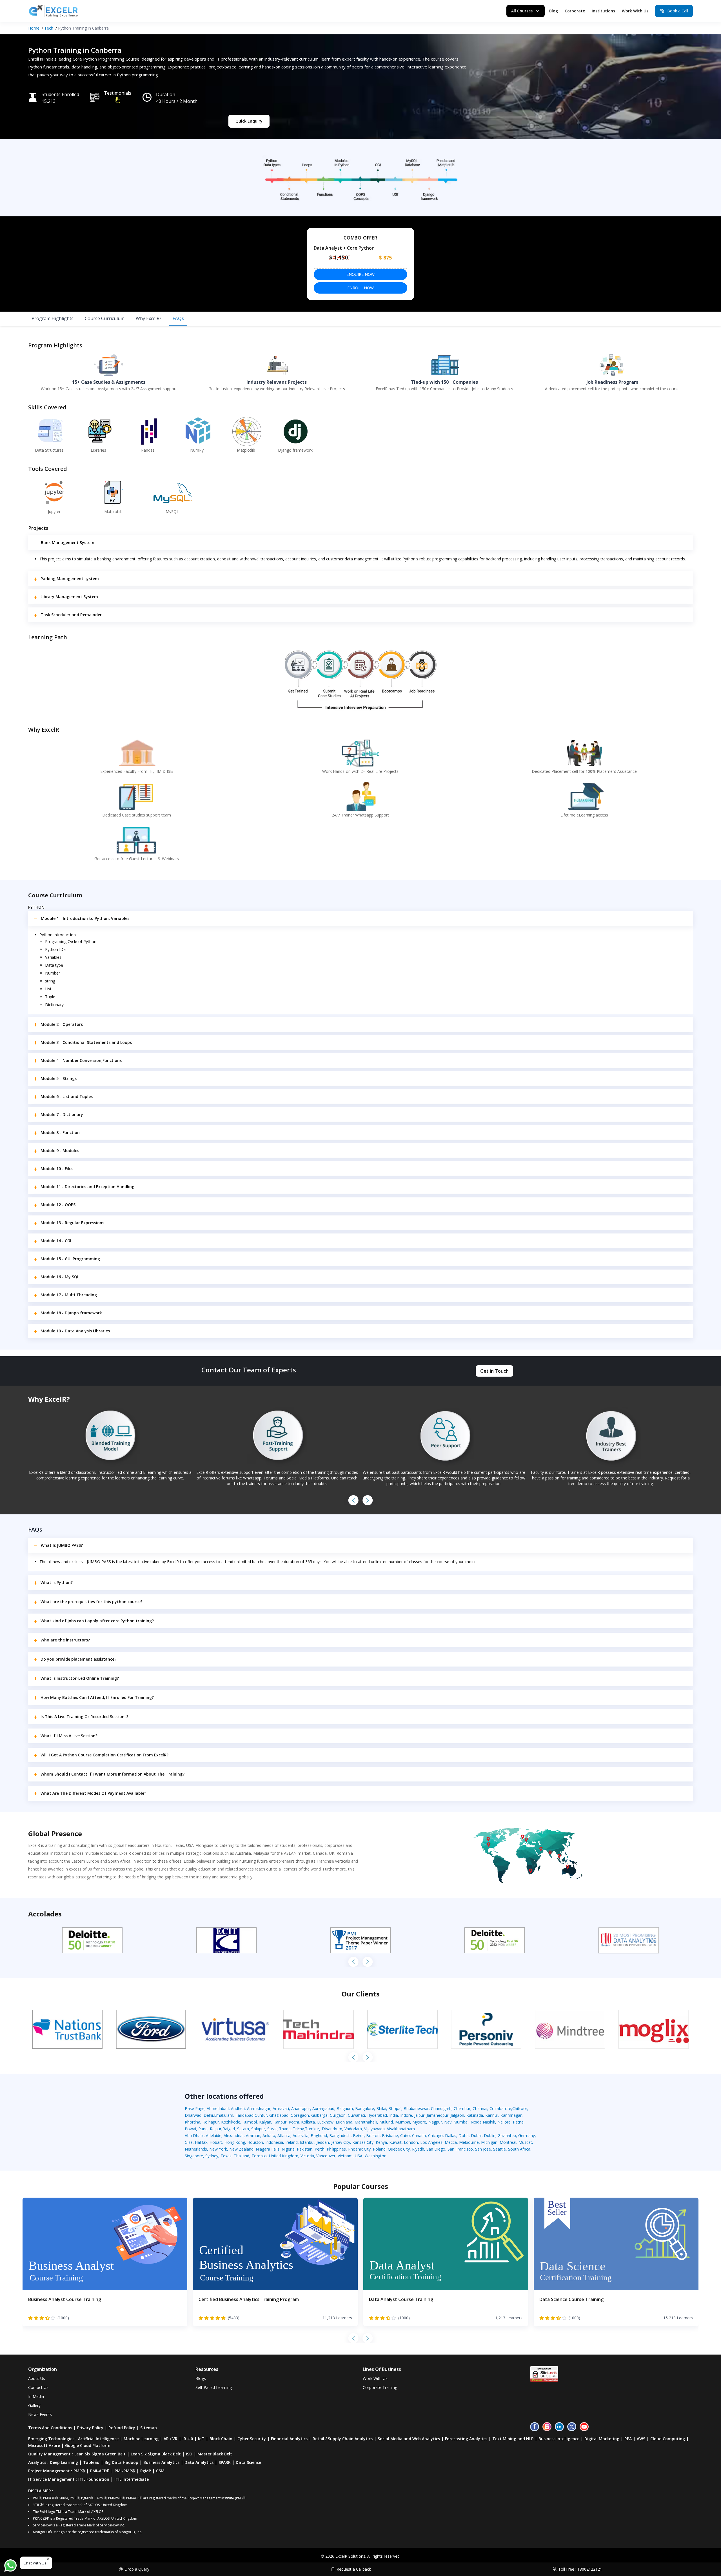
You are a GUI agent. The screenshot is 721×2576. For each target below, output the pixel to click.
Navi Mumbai (456, 2122)
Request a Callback (354, 2569)
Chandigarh (441, 2108)
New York (218, 2149)
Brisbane (390, 2135)
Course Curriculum (105, 318)
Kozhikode (231, 2122)
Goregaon (300, 2115)
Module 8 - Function (60, 1132)
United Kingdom (284, 2156)
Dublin (490, 2135)
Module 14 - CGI (56, 1241)
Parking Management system (70, 579)
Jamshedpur (438, 2115)
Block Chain (221, 2439)
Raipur (216, 2129)
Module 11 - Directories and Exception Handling (87, 1187)
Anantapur (301, 2108)
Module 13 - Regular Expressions (72, 1223)
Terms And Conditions (50, 2428)
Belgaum (345, 2108)
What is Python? (57, 1582)
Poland (379, 2149)
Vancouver (326, 2156)
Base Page (195, 2108)
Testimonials (118, 93)
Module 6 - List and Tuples (67, 1096)
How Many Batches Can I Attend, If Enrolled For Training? (97, 1697)
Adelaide (214, 2135)
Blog (554, 11)
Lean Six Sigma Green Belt (100, 2454)
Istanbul (307, 2142)
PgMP (146, 2471)
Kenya (381, 2142)
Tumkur (312, 2129)
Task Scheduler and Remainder (71, 615)
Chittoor (520, 2108)
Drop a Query (137, 2569)
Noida (476, 2122)
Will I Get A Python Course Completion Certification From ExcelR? (104, 1755)
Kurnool (250, 2122)
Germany (527, 2135)
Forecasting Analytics (466, 2439)
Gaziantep (507, 2135)
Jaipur (419, 2115)
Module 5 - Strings (59, 1078)
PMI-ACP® (100, 2471)
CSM (160, 2471)
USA (359, 2156)
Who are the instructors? (65, 1640)
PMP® (79, 2471)
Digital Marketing (602, 2439)
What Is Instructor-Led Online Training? (80, 1678)
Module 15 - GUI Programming (70, 1259)
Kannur (492, 2115)
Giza (189, 2142)
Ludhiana (344, 2122)
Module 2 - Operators (62, 1024)
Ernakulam (224, 2115)
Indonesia (274, 2142)
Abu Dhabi (194, 2135)
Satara (243, 2129)
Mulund (386, 2122)
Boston (373, 2135)
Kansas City (363, 2142)
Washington (376, 2156)
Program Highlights (53, 318)
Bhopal (395, 2108)
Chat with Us (35, 2563)
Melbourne (469, 2142)
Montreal (508, 2142)
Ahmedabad (218, 2108)
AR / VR (171, 2439)
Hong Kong (235, 2142)
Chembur (462, 2108)
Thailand (242, 2156)
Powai (190, 2129)
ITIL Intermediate (132, 2479)
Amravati (281, 2108)
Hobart (216, 2142)
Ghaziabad (279, 2115)
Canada (419, 2135)
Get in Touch (494, 1371)
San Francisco (460, 2149)
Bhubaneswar (416, 2108)
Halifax (201, 2142)
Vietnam (345, 2156)
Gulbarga (319, 2115)
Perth (320, 2149)
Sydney (212, 2156)
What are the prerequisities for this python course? (92, 1602)
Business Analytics (161, 2462)
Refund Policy (122, 2428)
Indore (406, 2115)
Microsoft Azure (44, 2445)
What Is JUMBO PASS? (62, 1545)
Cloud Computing (668, 2439)
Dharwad (193, 2115)
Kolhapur (211, 2122)
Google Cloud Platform (88, 2445)
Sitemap (149, 2428)
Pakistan (305, 2149)
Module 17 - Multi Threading (69, 1295)
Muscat (525, 2142)
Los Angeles (431, 2142)
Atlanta (284, 2135)
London (411, 2142)
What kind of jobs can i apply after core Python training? (97, 1621)
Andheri (238, 2108)
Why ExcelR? (149, 318)
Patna (518, 2122)
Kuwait (395, 2142)
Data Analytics (199, 2462)
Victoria (307, 2156)
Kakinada (475, 2115)
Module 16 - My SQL (60, 1277)
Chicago (435, 2135)
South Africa (519, 2149)
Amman (253, 2135)
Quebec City (399, 2149)
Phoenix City (359, 2149)
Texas (226, 2156)
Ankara (269, 2135)
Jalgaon (457, 2115)
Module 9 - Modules (60, 1151)
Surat (272, 2129)
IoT (201, 2439)
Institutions (603, 11)
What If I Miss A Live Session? (69, 1736)
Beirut (358, 2135)
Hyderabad (377, 2115)
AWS (641, 2439)
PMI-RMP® (125, 2471)
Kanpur (280, 2122)
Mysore (419, 2122)
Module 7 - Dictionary (62, 1114)
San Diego (436, 2149)
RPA (628, 2439)
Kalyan (265, 2122)
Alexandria (234, 2135)
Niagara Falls (268, 2149)
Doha (464, 2135)
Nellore (504, 2122)
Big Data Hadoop (121, 2462)
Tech (49, 28)
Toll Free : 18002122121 (580, 2569)
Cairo (405, 2135)
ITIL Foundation (94, 2479)
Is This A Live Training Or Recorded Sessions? (84, 1717)
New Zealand (241, 2149)
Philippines (336, 2149)
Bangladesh (340, 2135)
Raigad (229, 2129)
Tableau (91, 2462)
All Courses (522, 11)
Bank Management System (68, 543)
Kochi (294, 2122)
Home (34, 28)
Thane (285, 2129)
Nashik (489, 2122)
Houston (255, 2142)
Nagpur (435, 2122)
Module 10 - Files (57, 1169)
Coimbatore (500, 2108)
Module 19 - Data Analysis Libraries (75, 1331)
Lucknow (325, 2122)
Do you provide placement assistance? (78, 1659)
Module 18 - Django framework (71, 1313)
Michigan (489, 2142)
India (394, 2115)
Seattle (499, 2149)
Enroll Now (360, 288)
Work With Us (635, 11)
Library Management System (69, 597)
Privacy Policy (90, 2428)
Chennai (480, 2108)
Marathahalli (366, 2122)
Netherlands (196, 2149)
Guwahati (356, 2115)
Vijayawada (374, 2129)
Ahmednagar (259, 2108)
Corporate (575, 11)
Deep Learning (64, 2462)
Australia (301, 2135)
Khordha (193, 2122)
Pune (203, 2129)
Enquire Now (360, 274)
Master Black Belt (215, 2454)
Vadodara (353, 2129)
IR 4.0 (188, 2439)
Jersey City (341, 2142)
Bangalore (365, 2108)
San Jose (483, 2149)
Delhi (208, 2115)
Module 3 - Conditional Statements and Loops (86, 1042)
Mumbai (403, 2122)
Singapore (194, 2156)
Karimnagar (511, 2115)
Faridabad (244, 2115)
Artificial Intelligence (98, 2439)
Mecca (451, 2142)
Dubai (476, 2135)
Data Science (248, 2462)
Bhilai (381, 2108)
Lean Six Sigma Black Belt (156, 2454)
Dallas (451, 2135)
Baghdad (319, 2135)
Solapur (258, 2129)
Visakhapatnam (401, 2129)
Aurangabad (323, 2108)
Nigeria (288, 2149)
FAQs (178, 318)
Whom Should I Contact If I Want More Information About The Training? (113, 1774)
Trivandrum (332, 2129)
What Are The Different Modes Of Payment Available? (93, 1793)
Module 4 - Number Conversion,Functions (81, 1060)
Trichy (298, 2129)
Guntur (261, 2115)
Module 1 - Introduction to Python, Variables (85, 918)
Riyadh (418, 2149)
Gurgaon (338, 2115)
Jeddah (323, 2142)
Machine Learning (141, 2439)
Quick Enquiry (249, 121)
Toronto (259, 2156)
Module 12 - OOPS (58, 1205)
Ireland (291, 2142)
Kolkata (308, 2122)
